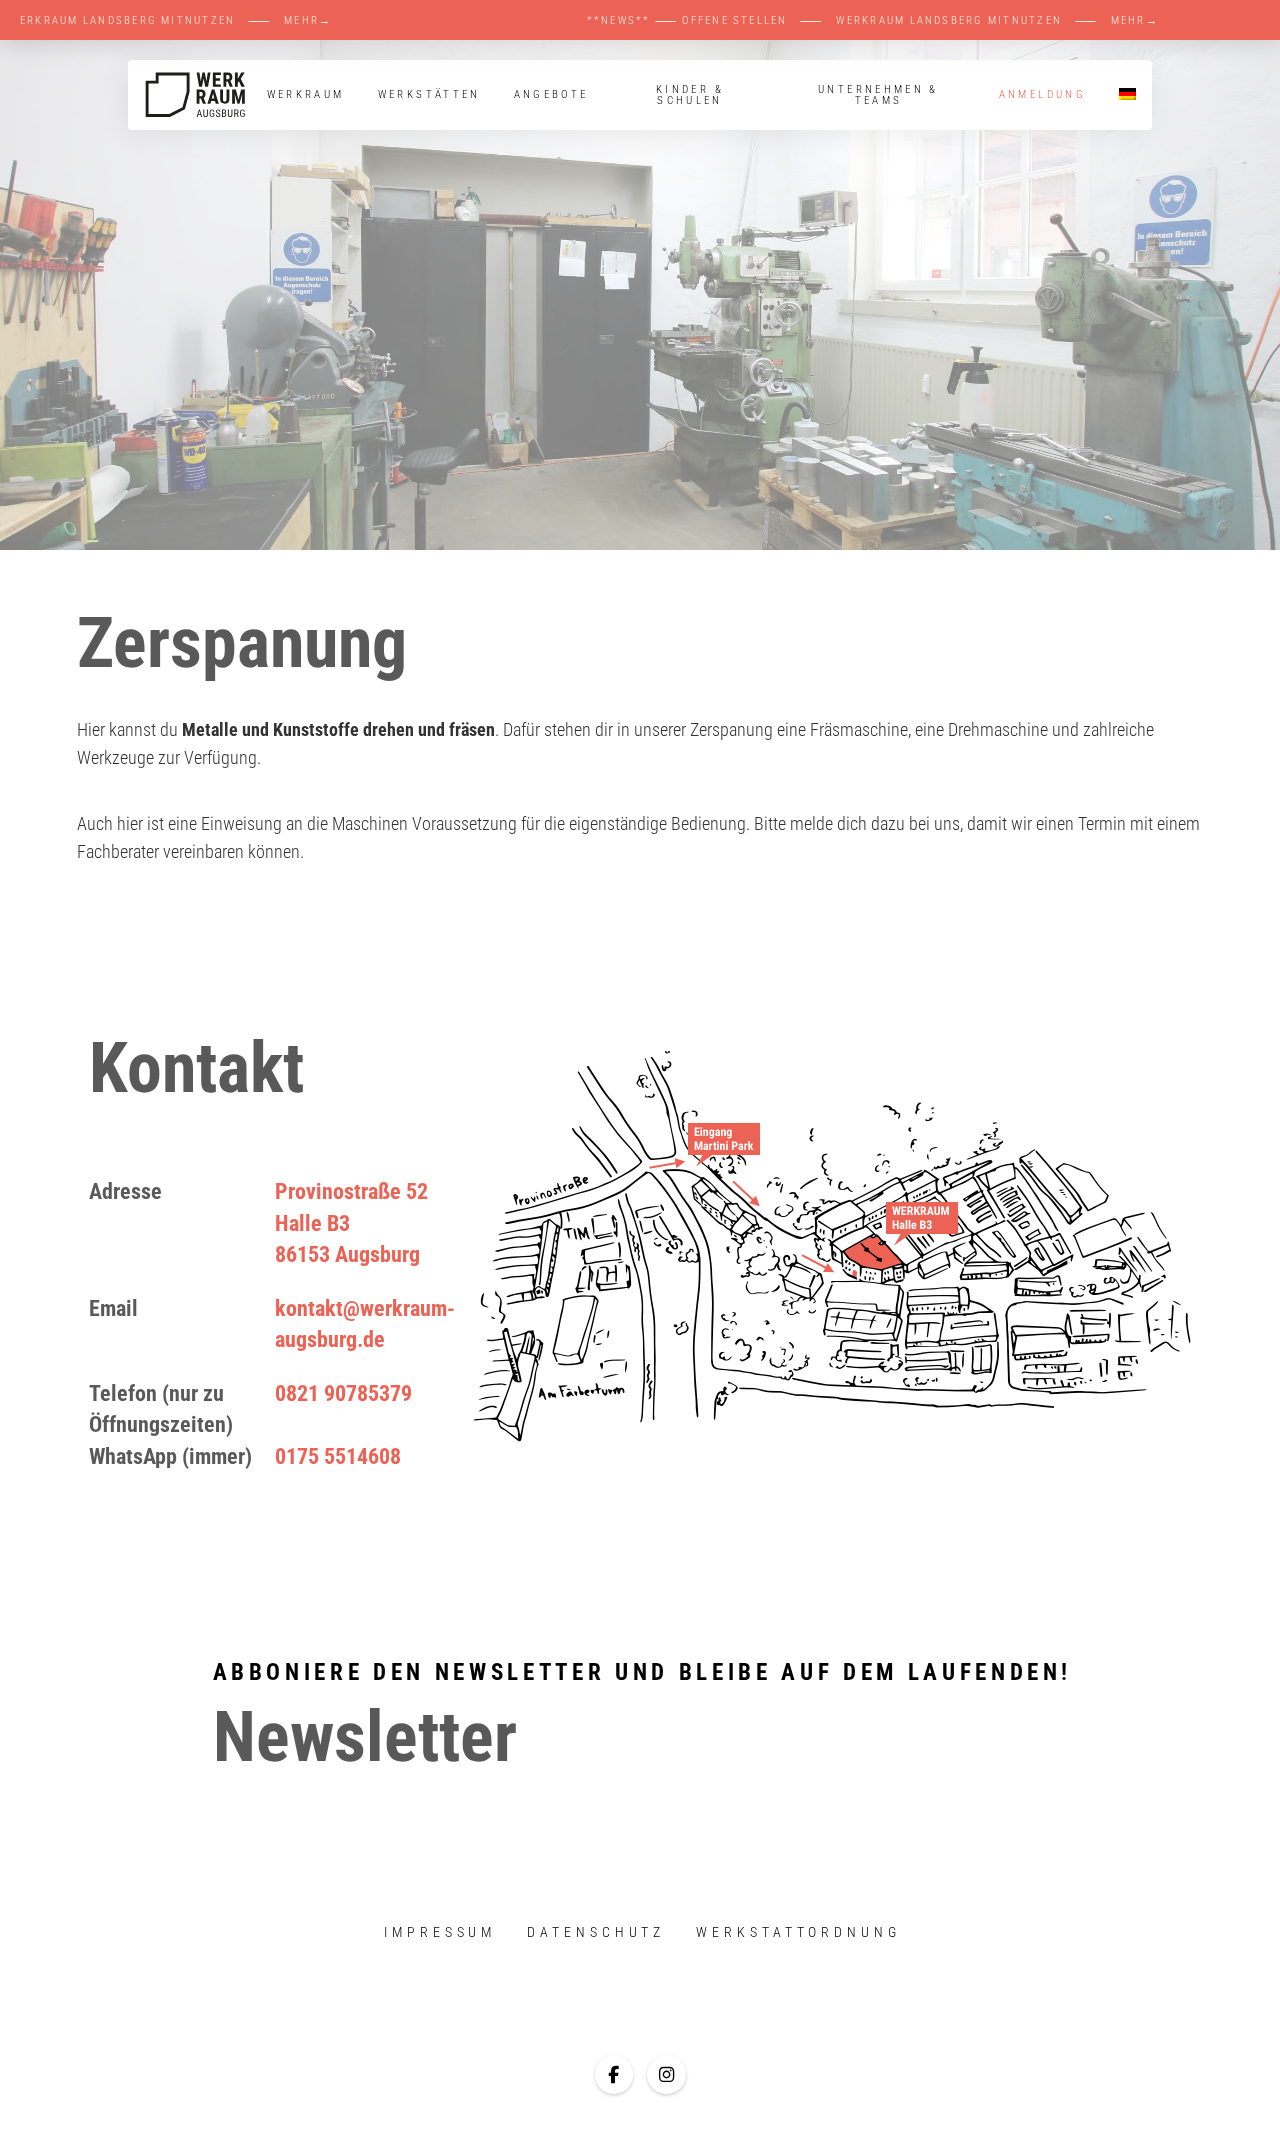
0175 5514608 (338, 1456)
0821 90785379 (343, 1393)
